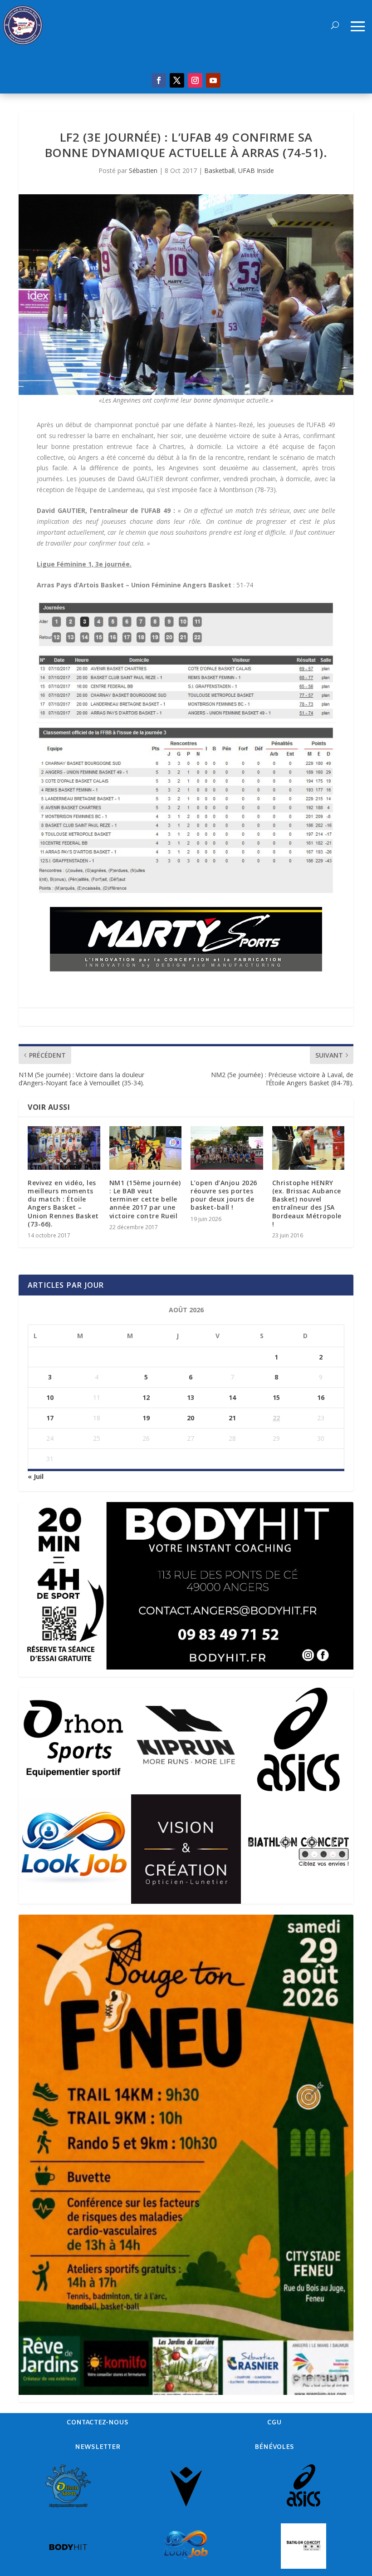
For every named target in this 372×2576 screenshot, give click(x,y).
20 (191, 1418)
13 (191, 1397)
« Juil (36, 1476)
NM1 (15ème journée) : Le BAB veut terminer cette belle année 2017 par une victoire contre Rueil (145, 1199)
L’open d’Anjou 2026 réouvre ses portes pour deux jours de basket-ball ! (224, 1195)
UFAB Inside (256, 170)
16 (321, 1397)
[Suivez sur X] (177, 80)
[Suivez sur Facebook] (159, 80)
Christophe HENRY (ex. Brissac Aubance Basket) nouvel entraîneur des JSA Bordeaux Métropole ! (307, 1203)
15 (276, 1397)
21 (232, 1418)
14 (232, 1397)
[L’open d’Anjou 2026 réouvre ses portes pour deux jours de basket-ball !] (227, 1148)
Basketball (219, 170)
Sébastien (143, 170)
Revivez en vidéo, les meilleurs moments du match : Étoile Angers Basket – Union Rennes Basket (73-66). (63, 1203)
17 (50, 1418)
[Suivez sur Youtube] (213, 80)
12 (146, 1397)
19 (146, 1418)
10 (50, 1397)
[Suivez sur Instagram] (195, 80)
